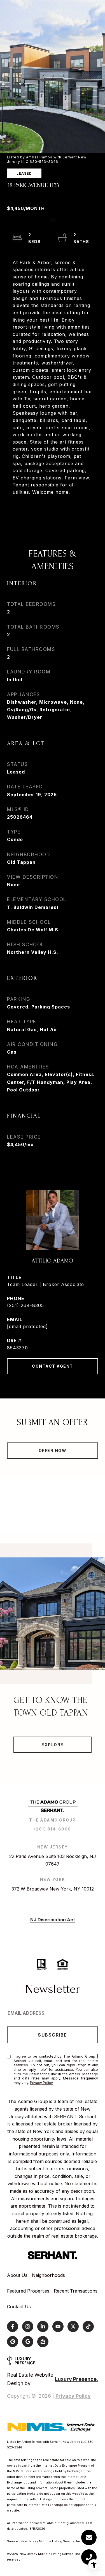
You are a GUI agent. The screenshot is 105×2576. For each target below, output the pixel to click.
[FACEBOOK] (13, 2326)
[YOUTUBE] (58, 2326)
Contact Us (19, 2307)
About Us (17, 2275)
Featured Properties (28, 2291)
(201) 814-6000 (53, 1829)
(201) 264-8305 (25, 1305)
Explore (53, 1745)
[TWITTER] (73, 2326)
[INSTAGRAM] (28, 2326)
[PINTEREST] (13, 2342)
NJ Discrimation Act (53, 1920)
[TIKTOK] (88, 2326)
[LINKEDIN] (43, 2326)
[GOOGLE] (28, 2342)
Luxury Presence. (76, 2379)
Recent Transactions (76, 2291)
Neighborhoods (48, 2275)
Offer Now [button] (53, 1450)
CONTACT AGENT (53, 1366)
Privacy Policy (41, 2083)
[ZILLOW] (43, 2342)
